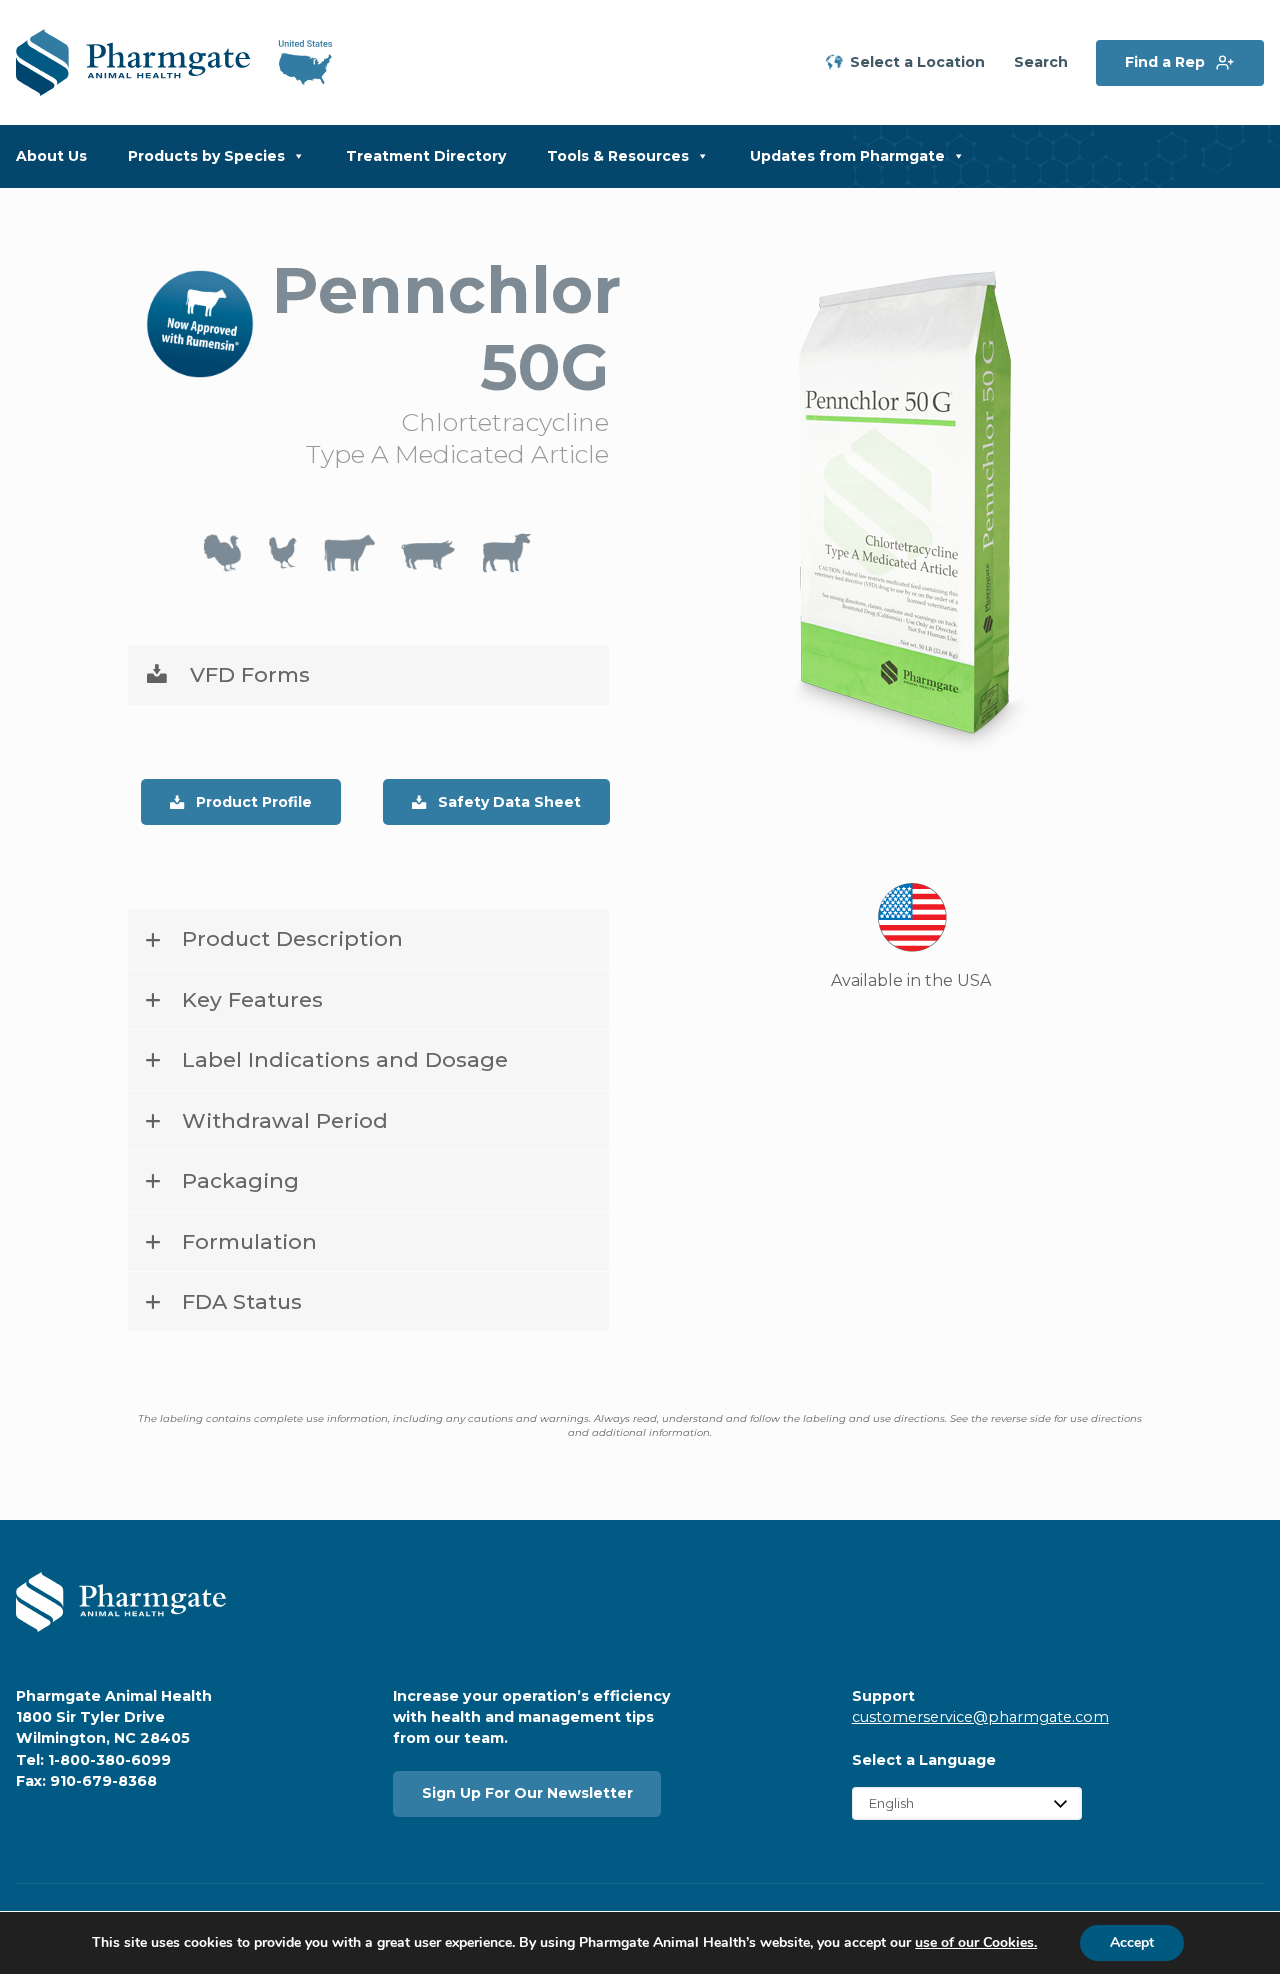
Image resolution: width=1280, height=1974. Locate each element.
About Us (51, 156)
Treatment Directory (426, 156)
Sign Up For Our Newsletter (527, 1793)
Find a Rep (1165, 62)
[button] (368, 674)
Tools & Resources (618, 156)
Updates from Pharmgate (847, 156)
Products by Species (206, 156)
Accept (1132, 1942)
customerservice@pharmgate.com (980, 1717)
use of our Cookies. (976, 1942)
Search (1041, 62)
